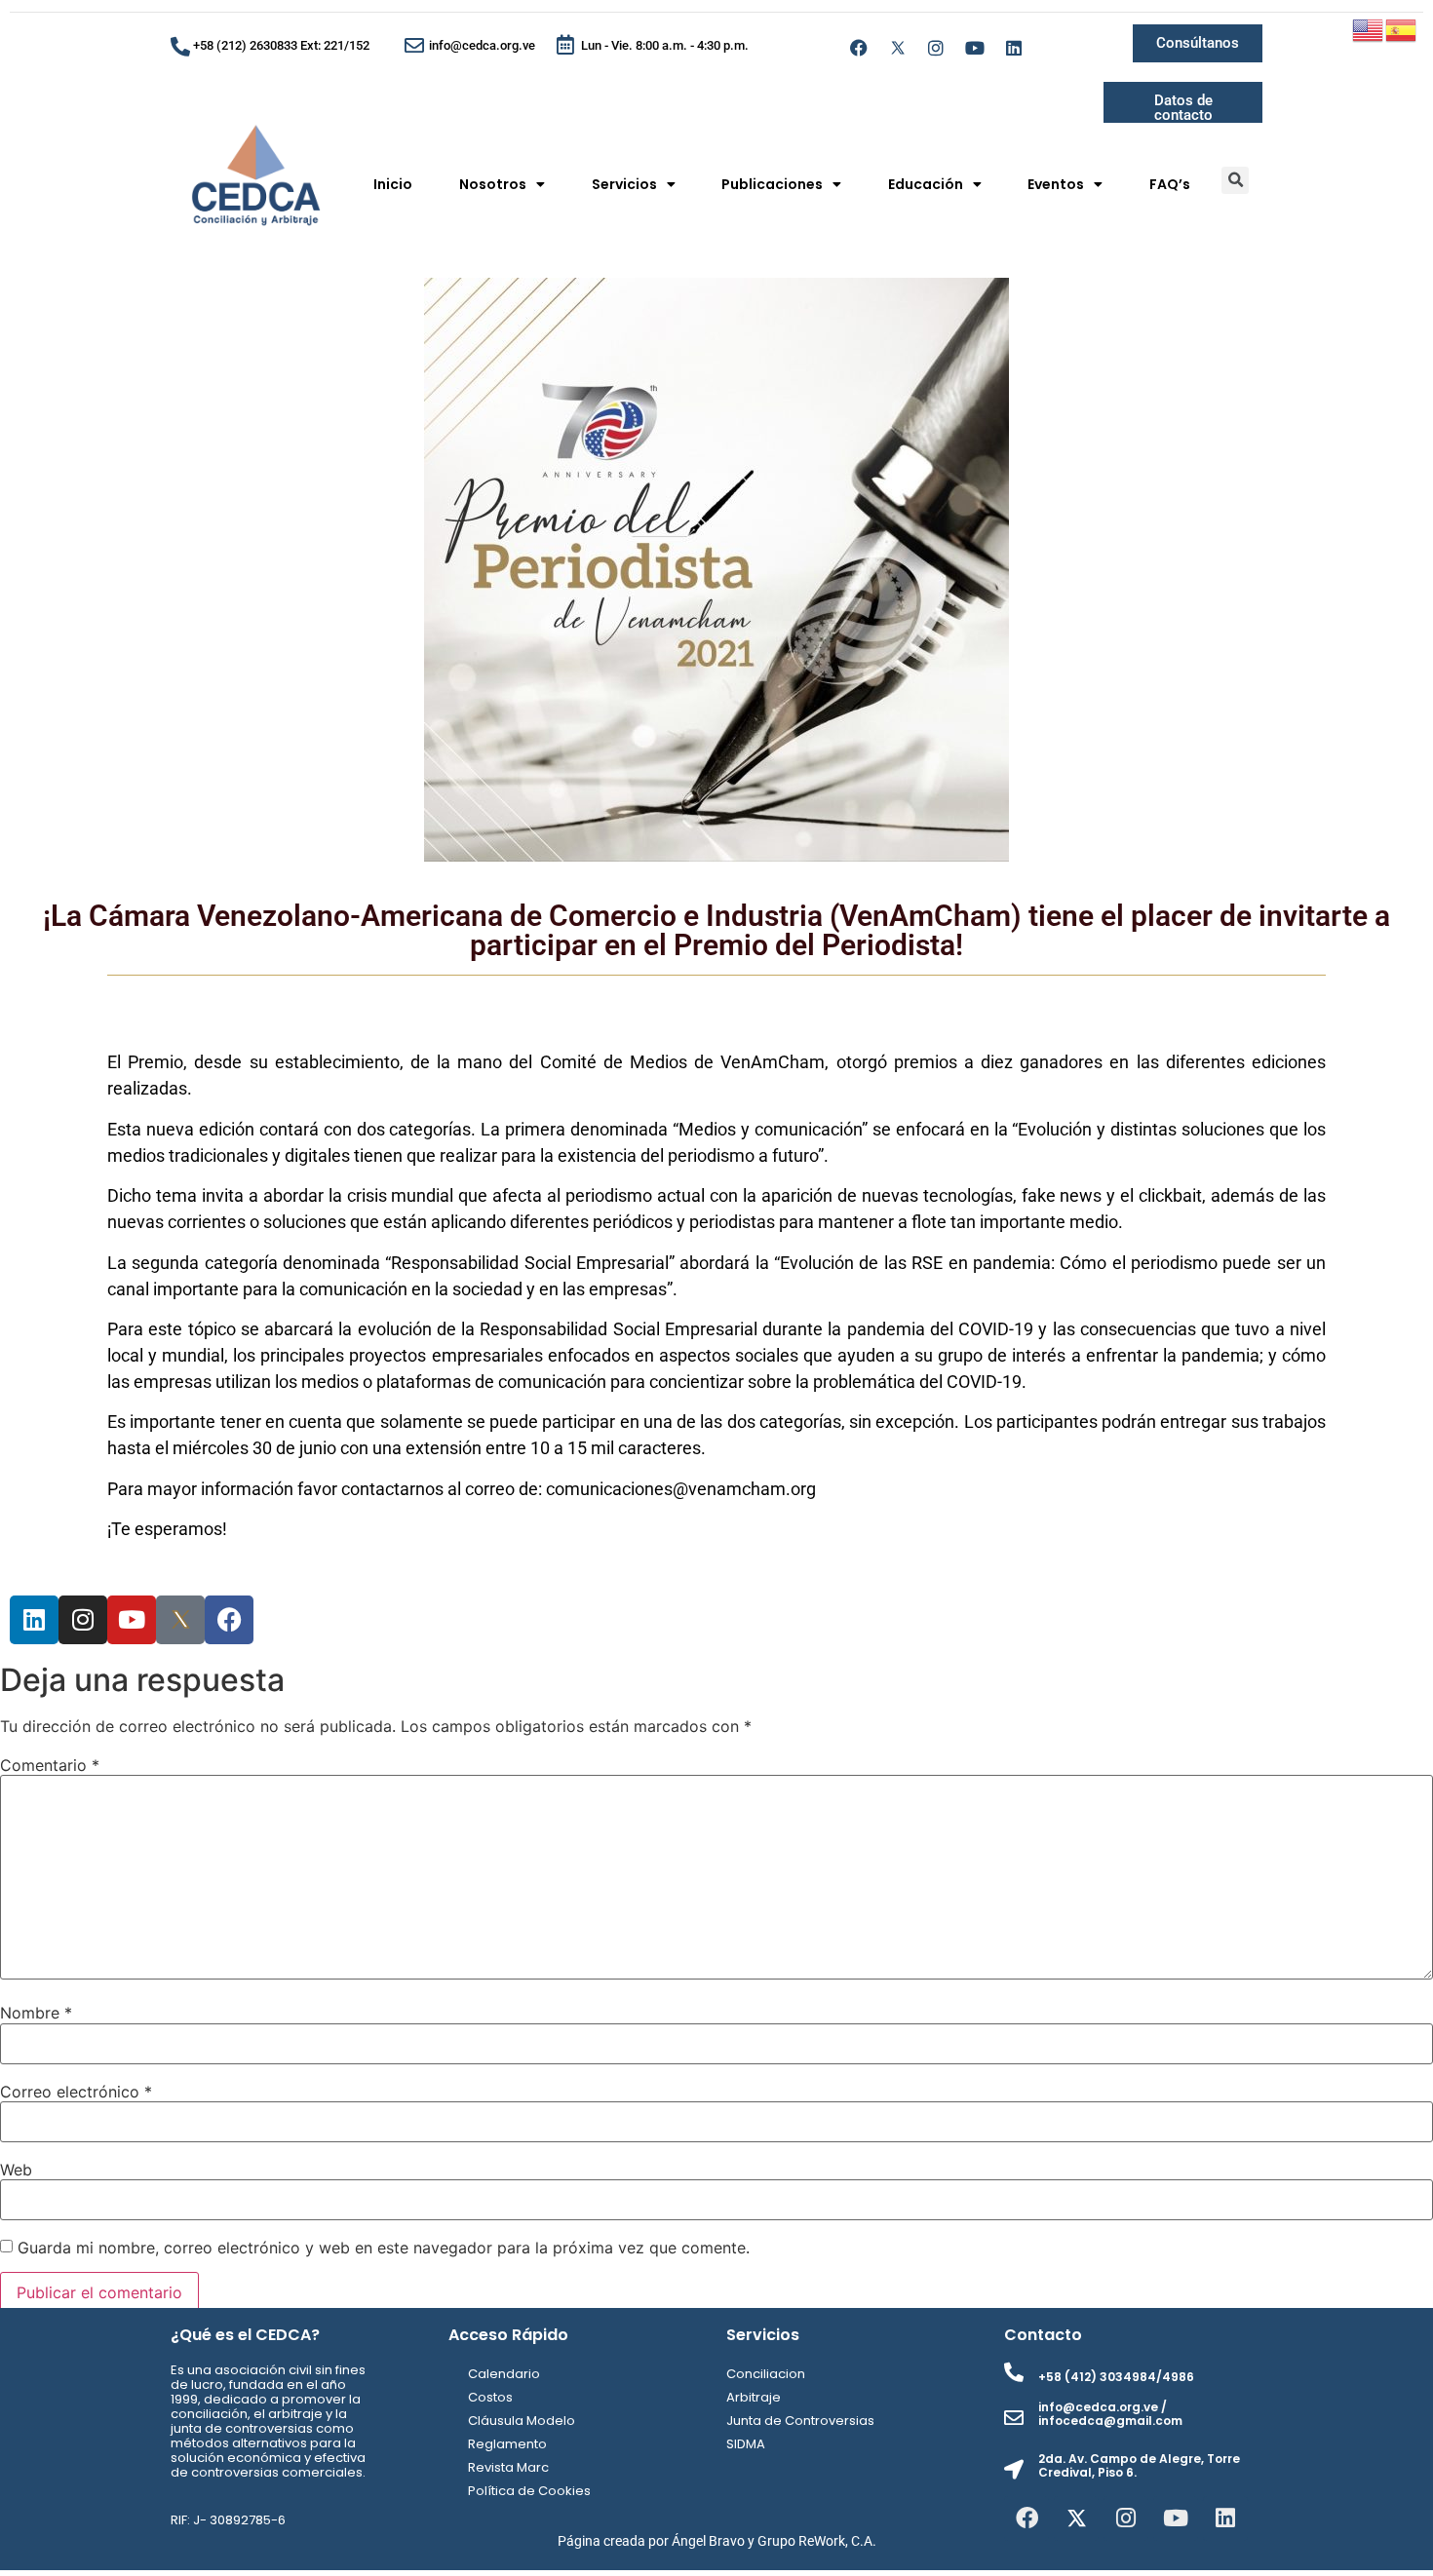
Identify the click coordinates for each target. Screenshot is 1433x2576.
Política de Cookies (529, 2491)
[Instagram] (937, 48)
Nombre (36, 2013)
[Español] (1402, 28)
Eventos (1056, 184)
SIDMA (746, 2444)
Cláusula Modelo (522, 2421)
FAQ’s (1170, 184)
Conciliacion (766, 2374)
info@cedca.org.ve (482, 45)
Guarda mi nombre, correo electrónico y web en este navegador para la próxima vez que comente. (384, 2248)
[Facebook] (859, 48)
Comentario (50, 1765)
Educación (926, 184)
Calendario (504, 2374)
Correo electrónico (76, 2092)
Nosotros (493, 184)
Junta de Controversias (800, 2421)
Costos (490, 2397)
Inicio (393, 184)
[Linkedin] (1014, 48)
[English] (1369, 28)
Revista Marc (508, 2467)
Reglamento (507, 2444)
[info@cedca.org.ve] (414, 46)
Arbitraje (754, 2397)
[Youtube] (975, 48)
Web (16, 2170)
